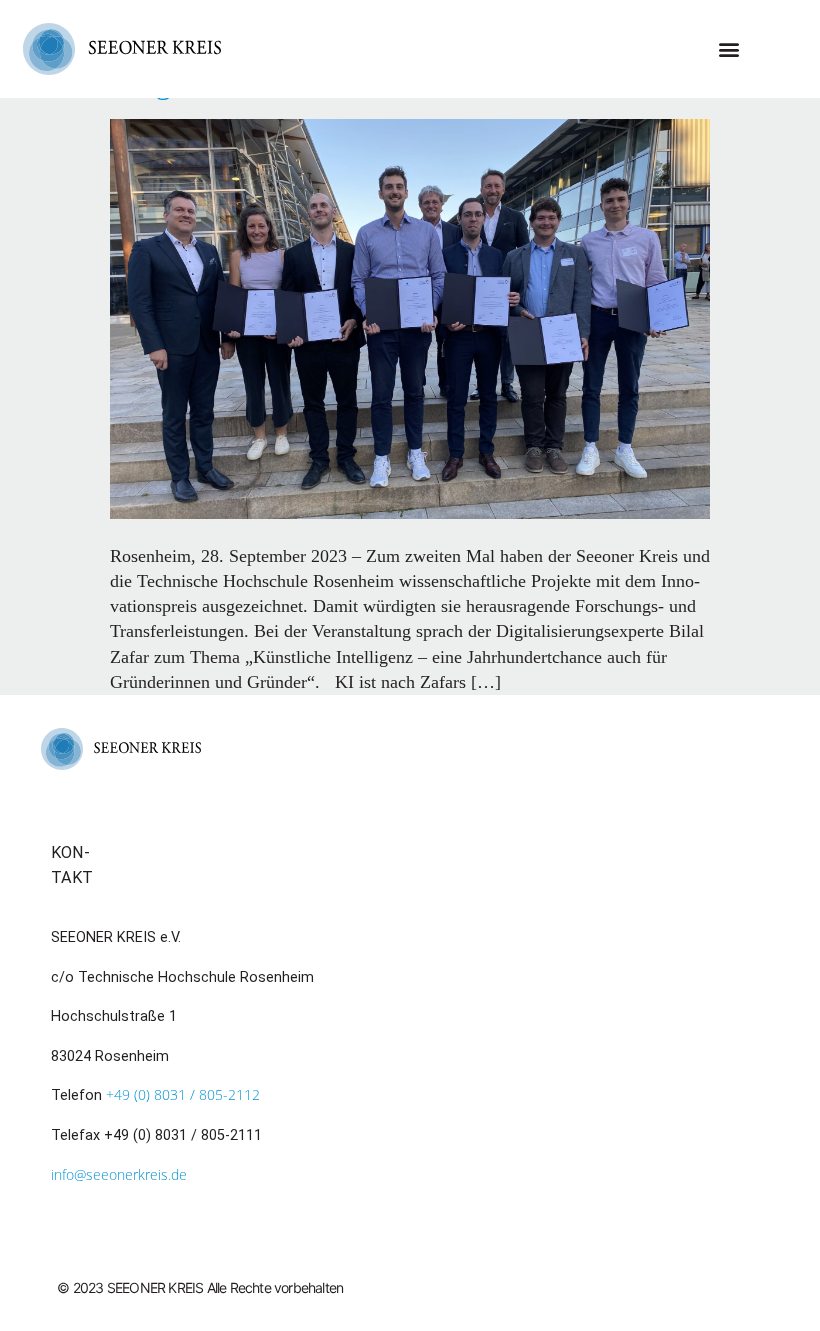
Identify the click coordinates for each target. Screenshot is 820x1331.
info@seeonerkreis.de (119, 1174)
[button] (729, 48)
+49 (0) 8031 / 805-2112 (183, 1094)
